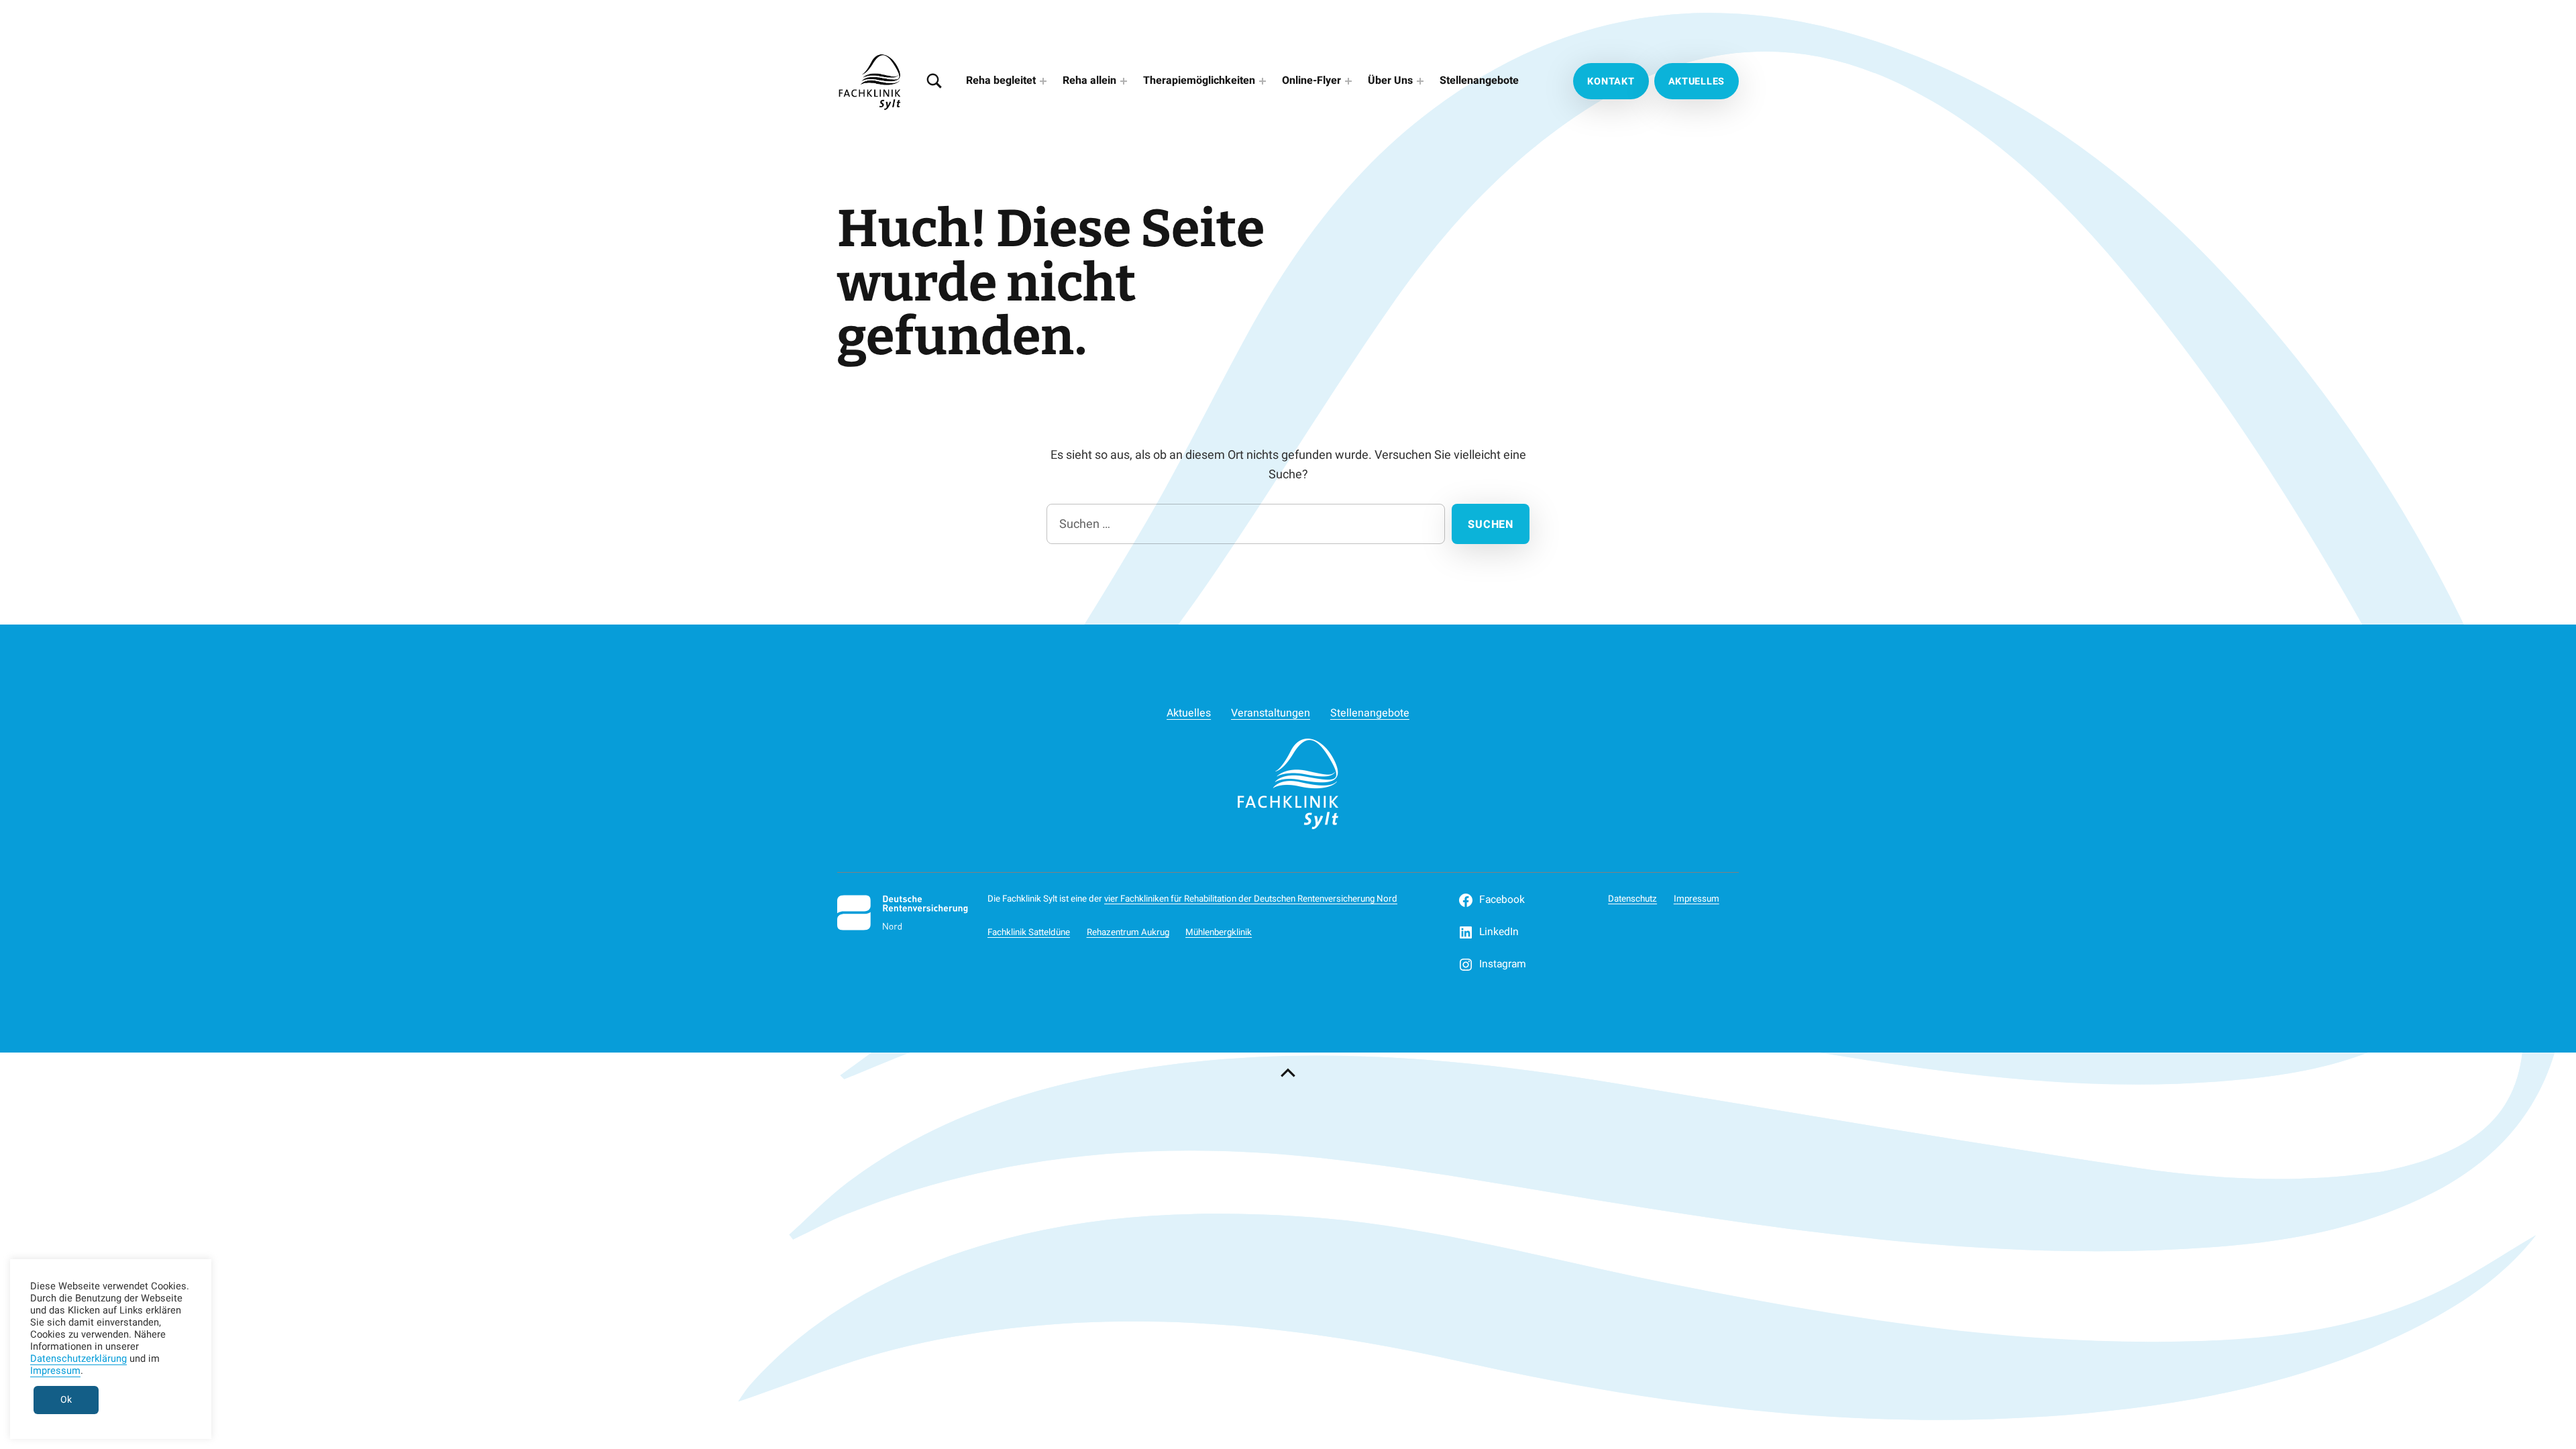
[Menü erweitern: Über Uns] (1420, 81)
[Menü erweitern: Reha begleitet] (1043, 81)
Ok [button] (66, 1400)
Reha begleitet (1001, 80)
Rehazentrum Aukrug (1128, 932)
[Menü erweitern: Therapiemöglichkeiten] (1263, 81)
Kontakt (1611, 82)
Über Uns (1390, 80)
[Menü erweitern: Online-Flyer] (1348, 81)
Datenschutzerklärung (78, 1359)
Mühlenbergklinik (1219, 932)
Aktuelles (1697, 82)
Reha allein (1089, 80)
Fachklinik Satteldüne (1029, 932)
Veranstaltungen (1271, 713)
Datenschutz (1632, 899)
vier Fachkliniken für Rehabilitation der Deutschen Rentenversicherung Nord (1251, 899)
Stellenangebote (1479, 80)
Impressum (1697, 899)
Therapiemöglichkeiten (1199, 80)
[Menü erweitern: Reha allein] (1124, 81)
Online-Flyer (1311, 80)
